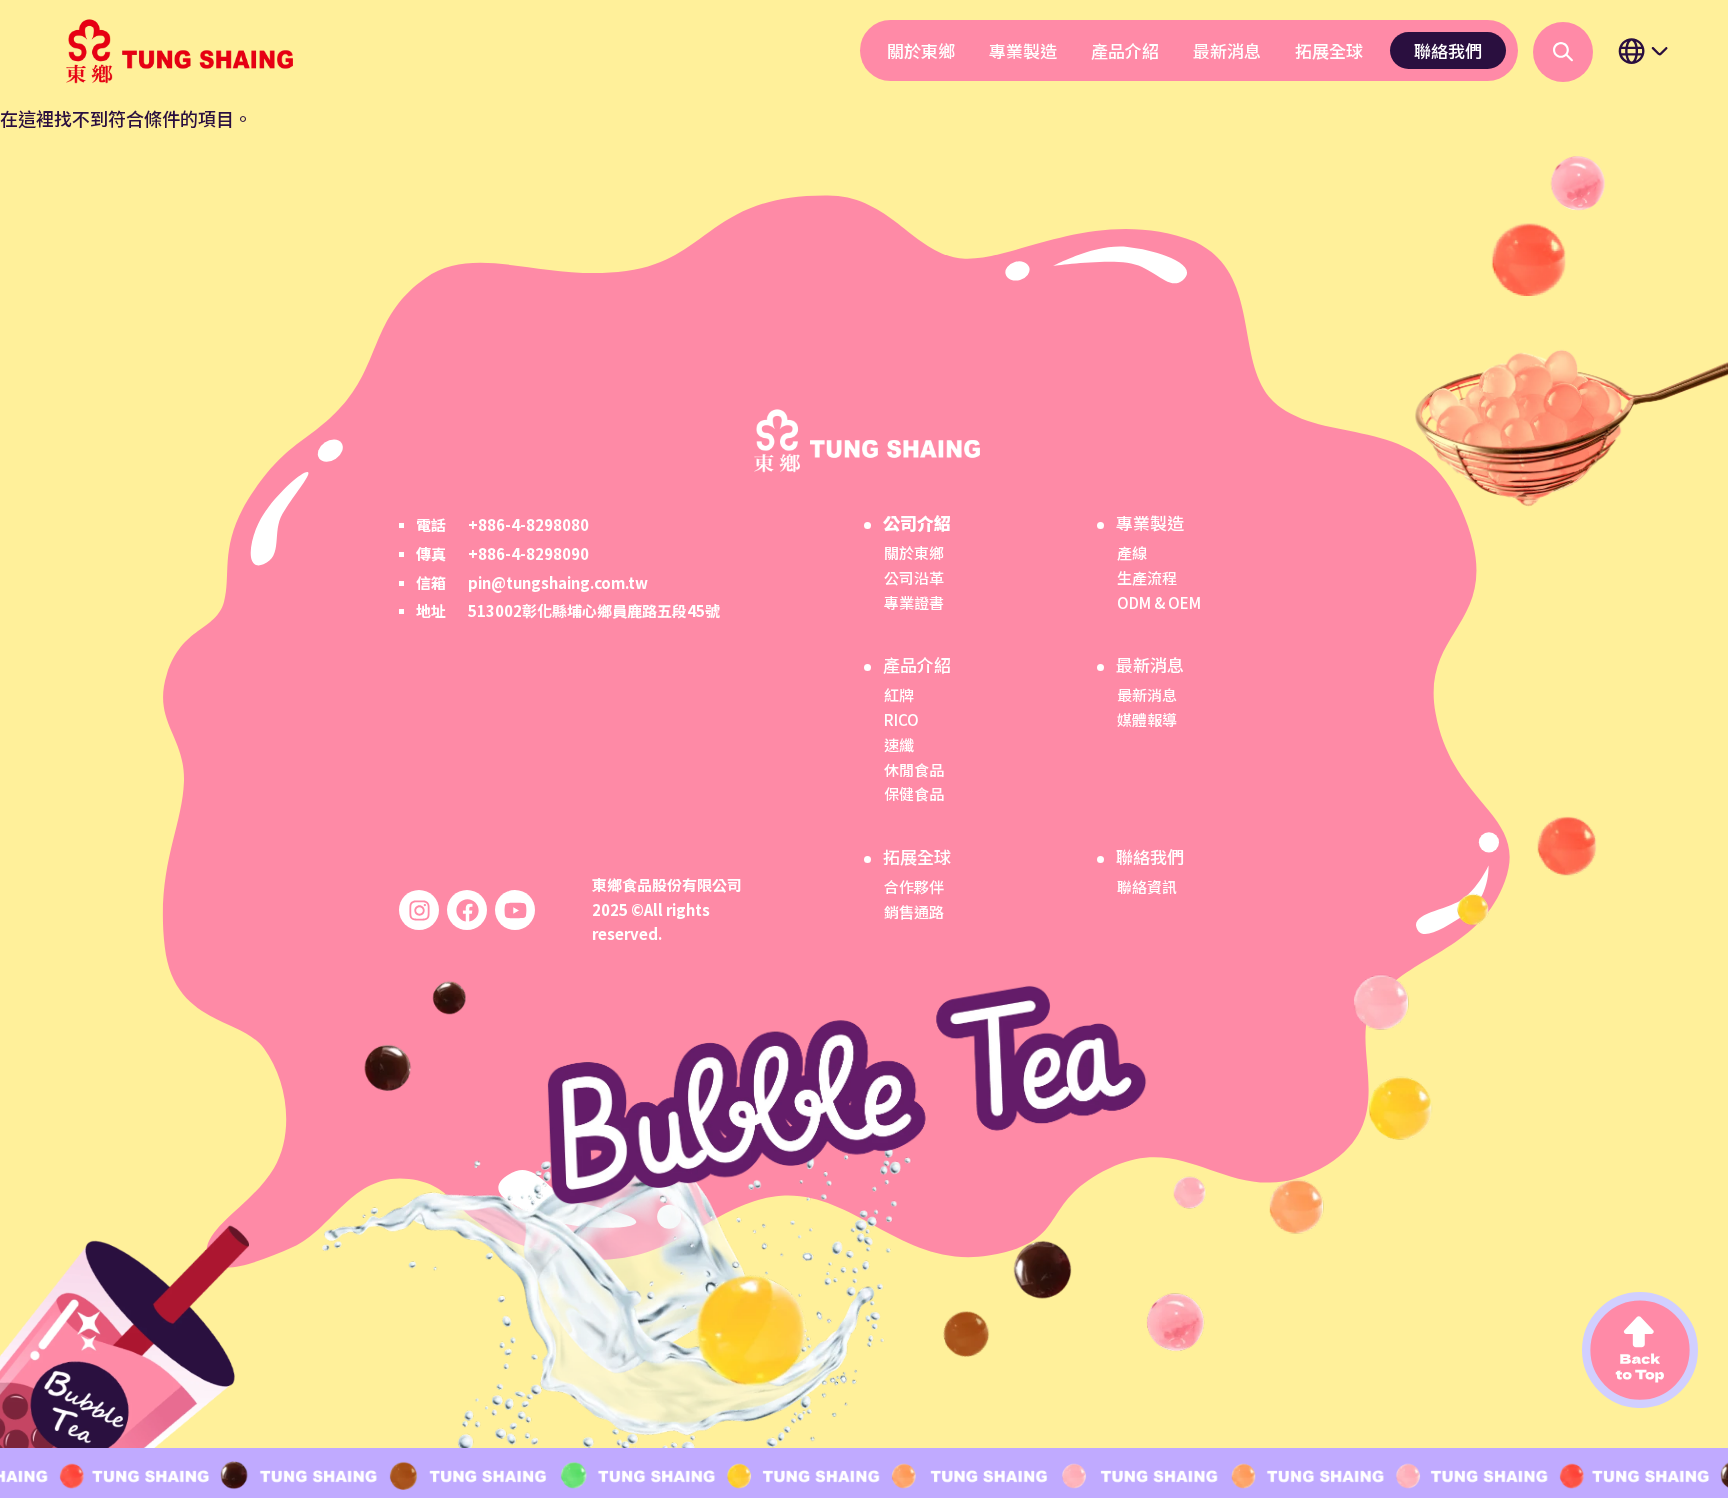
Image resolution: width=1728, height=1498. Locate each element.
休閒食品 (914, 769)
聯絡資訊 (1147, 886)
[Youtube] (515, 910)
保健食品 (914, 793)
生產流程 (1147, 577)
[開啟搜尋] (1563, 52)
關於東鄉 (921, 50)
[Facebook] (467, 910)
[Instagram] (419, 910)
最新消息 (1227, 50)
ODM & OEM (1159, 602)
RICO (901, 719)
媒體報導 (1147, 719)
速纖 (899, 744)
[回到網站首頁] (176, 51)
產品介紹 (1125, 50)
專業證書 (914, 602)
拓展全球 (1329, 50)
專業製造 (1023, 50)
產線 (1132, 552)
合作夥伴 (914, 886)
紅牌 (899, 694)
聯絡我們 (1448, 50)
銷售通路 (914, 911)
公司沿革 (914, 577)
